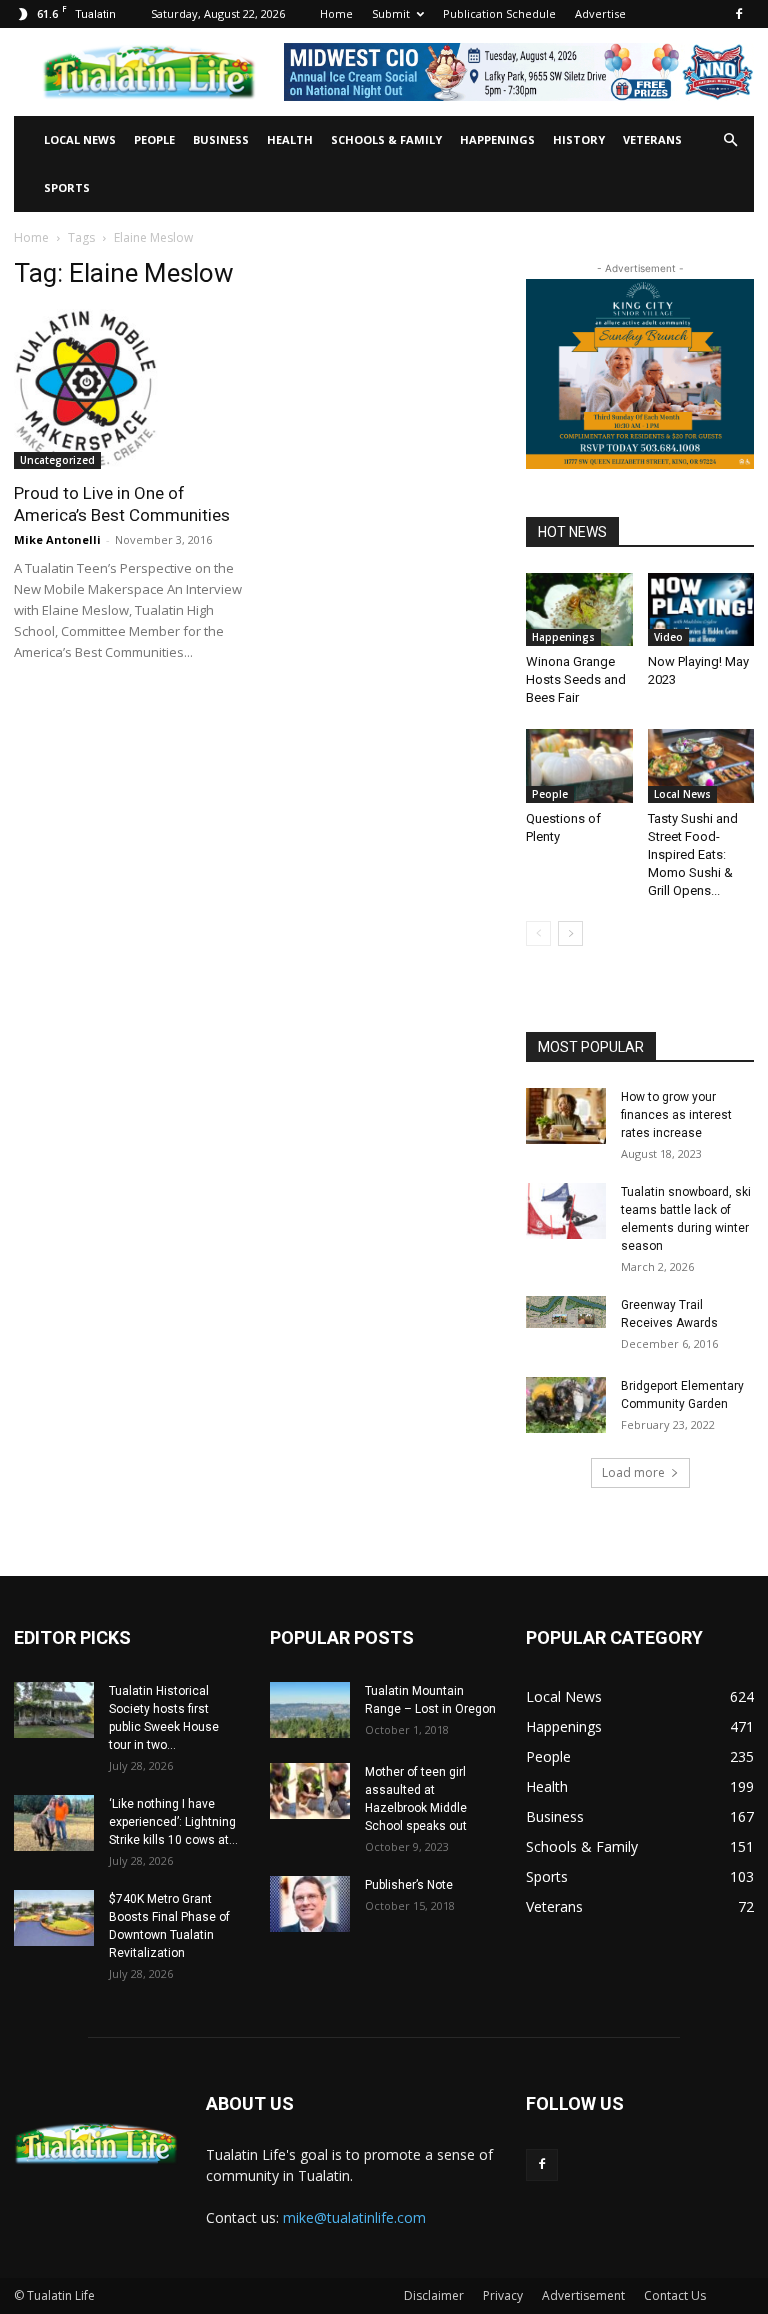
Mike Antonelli (57, 539)
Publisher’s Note (409, 1885)
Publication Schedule (499, 13)
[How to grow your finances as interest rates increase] (566, 1116)
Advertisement (583, 2295)
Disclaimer (434, 2295)
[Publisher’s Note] (310, 1904)
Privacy (503, 2295)
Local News (80, 139)
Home (336, 13)
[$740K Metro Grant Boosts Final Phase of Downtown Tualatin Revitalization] (54, 1918)
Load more (633, 1472)
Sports (67, 187)
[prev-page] (538, 933)
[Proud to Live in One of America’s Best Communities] (128, 389)
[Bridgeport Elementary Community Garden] (566, 1405)
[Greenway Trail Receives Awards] (566, 1312)
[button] (730, 140)
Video (668, 637)
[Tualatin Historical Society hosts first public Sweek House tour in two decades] (54, 1710)
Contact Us (675, 2295)
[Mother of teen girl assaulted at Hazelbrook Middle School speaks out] (310, 1791)
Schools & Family (386, 139)
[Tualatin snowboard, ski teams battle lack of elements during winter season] (566, 1211)
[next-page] (570, 933)
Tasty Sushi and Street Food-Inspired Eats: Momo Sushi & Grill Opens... (693, 854)
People (154, 139)
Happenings (497, 139)
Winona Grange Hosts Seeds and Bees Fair (576, 679)
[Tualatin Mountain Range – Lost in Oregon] (310, 1710)
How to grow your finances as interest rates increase (676, 1115)
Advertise (600, 13)
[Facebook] (739, 14)
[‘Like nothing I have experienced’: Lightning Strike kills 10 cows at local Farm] (54, 1823)
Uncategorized (57, 460)
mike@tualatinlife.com (354, 2217)
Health (290, 139)
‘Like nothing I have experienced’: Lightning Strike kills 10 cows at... (173, 1822)
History (579, 139)
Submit (391, 13)
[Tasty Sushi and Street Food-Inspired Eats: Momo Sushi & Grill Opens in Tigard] (701, 765)
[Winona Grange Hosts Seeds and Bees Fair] (579, 609)
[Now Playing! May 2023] (701, 609)
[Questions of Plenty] (579, 765)
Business (221, 139)
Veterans (652, 139)
